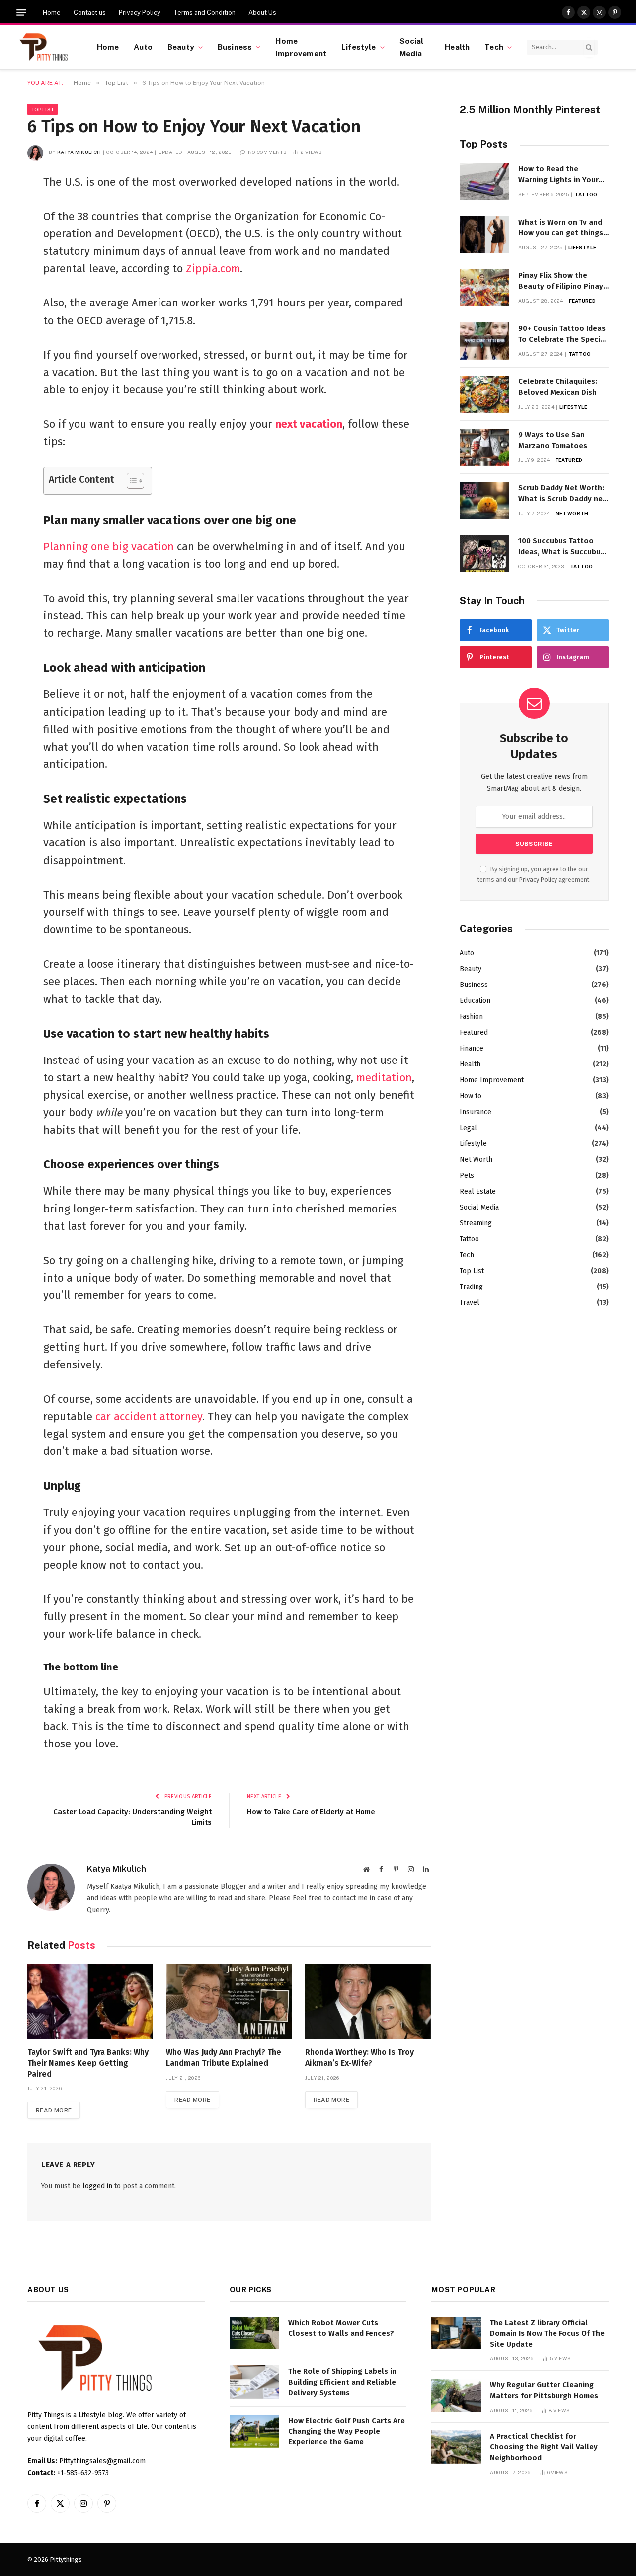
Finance (472, 1048)
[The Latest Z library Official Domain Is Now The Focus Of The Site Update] (456, 2333)
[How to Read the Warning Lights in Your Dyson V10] (484, 182)
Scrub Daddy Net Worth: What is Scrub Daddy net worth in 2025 (562, 494)
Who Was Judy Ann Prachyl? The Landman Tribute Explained (224, 2058)
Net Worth (572, 513)
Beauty (181, 47)
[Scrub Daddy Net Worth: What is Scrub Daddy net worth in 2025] (484, 500)
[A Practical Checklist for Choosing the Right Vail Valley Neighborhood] (456, 2447)
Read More (54, 2110)
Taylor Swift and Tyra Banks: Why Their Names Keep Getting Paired (88, 2063)
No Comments (267, 152)
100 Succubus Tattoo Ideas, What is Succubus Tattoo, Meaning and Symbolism (561, 547)
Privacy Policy (140, 13)
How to (471, 1096)
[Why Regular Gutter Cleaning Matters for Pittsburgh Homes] (456, 2395)
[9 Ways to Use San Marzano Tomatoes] (484, 447)
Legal (468, 1128)
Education (475, 1001)
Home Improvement (301, 47)
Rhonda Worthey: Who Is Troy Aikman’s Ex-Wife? (359, 2058)
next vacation (309, 424)
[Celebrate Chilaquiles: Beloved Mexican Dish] (484, 394)
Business (235, 47)
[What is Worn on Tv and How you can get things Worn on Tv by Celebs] (484, 235)
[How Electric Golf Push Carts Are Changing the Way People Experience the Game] (254, 2431)
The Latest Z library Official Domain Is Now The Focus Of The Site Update (547, 2333)
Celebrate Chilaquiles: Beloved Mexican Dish (558, 387)
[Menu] (21, 13)
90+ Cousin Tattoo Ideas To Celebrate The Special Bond (563, 334)
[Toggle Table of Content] (130, 481)
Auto (143, 47)
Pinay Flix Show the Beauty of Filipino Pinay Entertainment (561, 281)
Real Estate (478, 1191)
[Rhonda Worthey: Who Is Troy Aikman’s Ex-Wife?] (368, 2002)
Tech (494, 47)
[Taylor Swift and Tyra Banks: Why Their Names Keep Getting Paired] (90, 2002)
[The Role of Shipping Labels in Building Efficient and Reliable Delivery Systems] (254, 2382)
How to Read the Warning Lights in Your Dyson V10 (558, 175)
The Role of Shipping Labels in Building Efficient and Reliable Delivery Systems (342, 2382)
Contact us (90, 13)
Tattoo (586, 194)
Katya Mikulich (79, 152)
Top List (42, 109)
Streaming (476, 1223)
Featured (582, 301)
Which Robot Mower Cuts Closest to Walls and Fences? (341, 2328)
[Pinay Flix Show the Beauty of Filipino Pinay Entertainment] (484, 288)
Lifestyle (358, 47)
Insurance (476, 1112)
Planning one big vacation (109, 547)
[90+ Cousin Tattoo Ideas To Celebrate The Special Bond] (484, 341)
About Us (262, 13)
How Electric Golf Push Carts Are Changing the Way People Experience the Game (347, 2431)
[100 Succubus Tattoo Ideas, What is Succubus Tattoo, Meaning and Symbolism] (484, 554)
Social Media (412, 47)
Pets (467, 1175)
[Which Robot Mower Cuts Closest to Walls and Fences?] (254, 2333)
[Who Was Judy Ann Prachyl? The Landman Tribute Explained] (229, 2002)
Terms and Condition (204, 13)
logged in (97, 2186)
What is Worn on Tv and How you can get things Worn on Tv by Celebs (561, 228)
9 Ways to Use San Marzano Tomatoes (553, 440)
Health (457, 47)
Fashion (471, 1017)
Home (52, 13)
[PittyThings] (43, 47)
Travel (470, 1303)
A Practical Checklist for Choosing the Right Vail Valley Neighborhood (544, 2447)
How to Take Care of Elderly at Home (311, 1812)
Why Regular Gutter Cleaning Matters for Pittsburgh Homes (544, 2390)
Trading (471, 1287)
